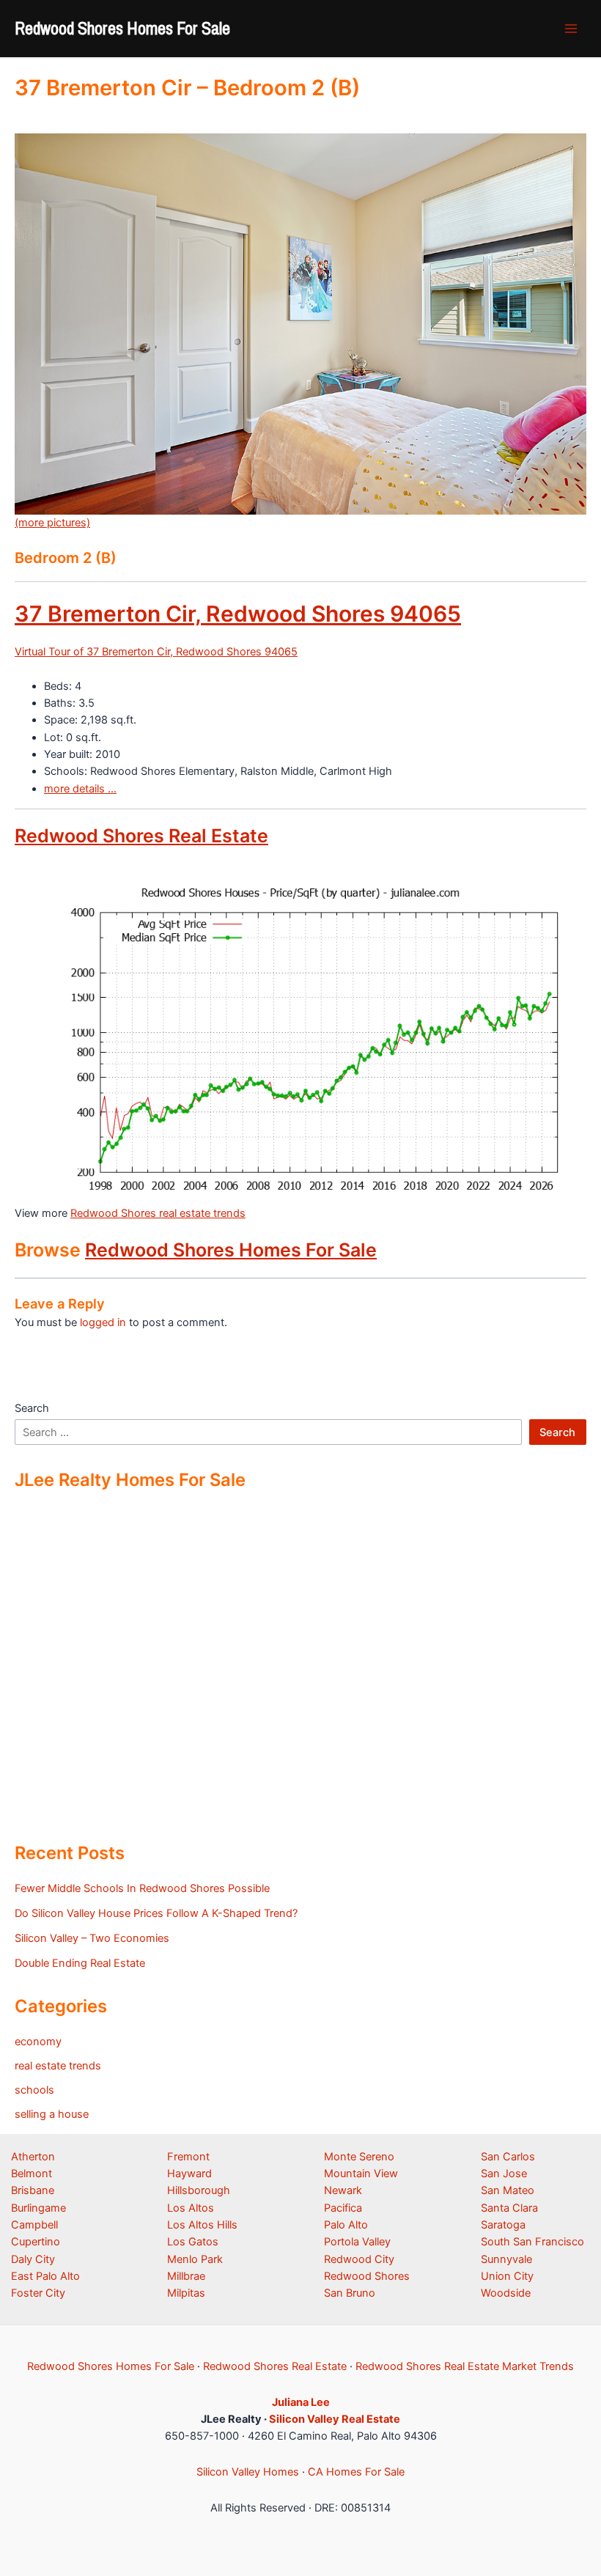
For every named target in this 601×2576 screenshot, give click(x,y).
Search (32, 1408)
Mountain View (361, 2174)
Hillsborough (199, 2190)
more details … (80, 789)
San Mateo (508, 2190)
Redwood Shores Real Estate (141, 836)
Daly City (33, 2259)
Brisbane (33, 2190)
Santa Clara (509, 2208)
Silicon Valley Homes (248, 2472)
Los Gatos (193, 2242)
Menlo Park (195, 2259)
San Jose (504, 2174)
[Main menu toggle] (571, 29)
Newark (343, 2190)
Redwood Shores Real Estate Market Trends (465, 2366)
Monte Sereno (359, 2157)
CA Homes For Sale (356, 2472)
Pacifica (343, 2208)
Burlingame (38, 2208)
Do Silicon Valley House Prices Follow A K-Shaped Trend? (156, 1913)
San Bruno (350, 2293)
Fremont (188, 2157)
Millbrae (186, 2276)
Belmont (32, 2174)
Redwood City (359, 2259)
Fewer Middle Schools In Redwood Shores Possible (142, 1888)
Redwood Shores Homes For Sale (122, 28)
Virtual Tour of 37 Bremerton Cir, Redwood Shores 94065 (156, 652)
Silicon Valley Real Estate (335, 2419)
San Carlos (508, 2157)
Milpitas (186, 2293)
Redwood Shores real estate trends (158, 1213)
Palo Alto (346, 2225)
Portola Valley (357, 2242)
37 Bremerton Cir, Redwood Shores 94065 (238, 614)
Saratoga (503, 2225)
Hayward (189, 2174)
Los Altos (191, 2208)
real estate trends (58, 2066)
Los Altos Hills (202, 2225)
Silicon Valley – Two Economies (92, 1938)
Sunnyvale (506, 2259)
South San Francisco (532, 2242)
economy (38, 2042)
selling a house (52, 2114)
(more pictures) (52, 523)
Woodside (506, 2293)
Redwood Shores (367, 2276)
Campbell (34, 2225)
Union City (507, 2276)
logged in (103, 1322)
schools (34, 2090)
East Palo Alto (45, 2276)
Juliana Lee (301, 2402)
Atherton (33, 2157)
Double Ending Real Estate (80, 1963)
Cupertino (36, 2242)
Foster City (38, 2293)
